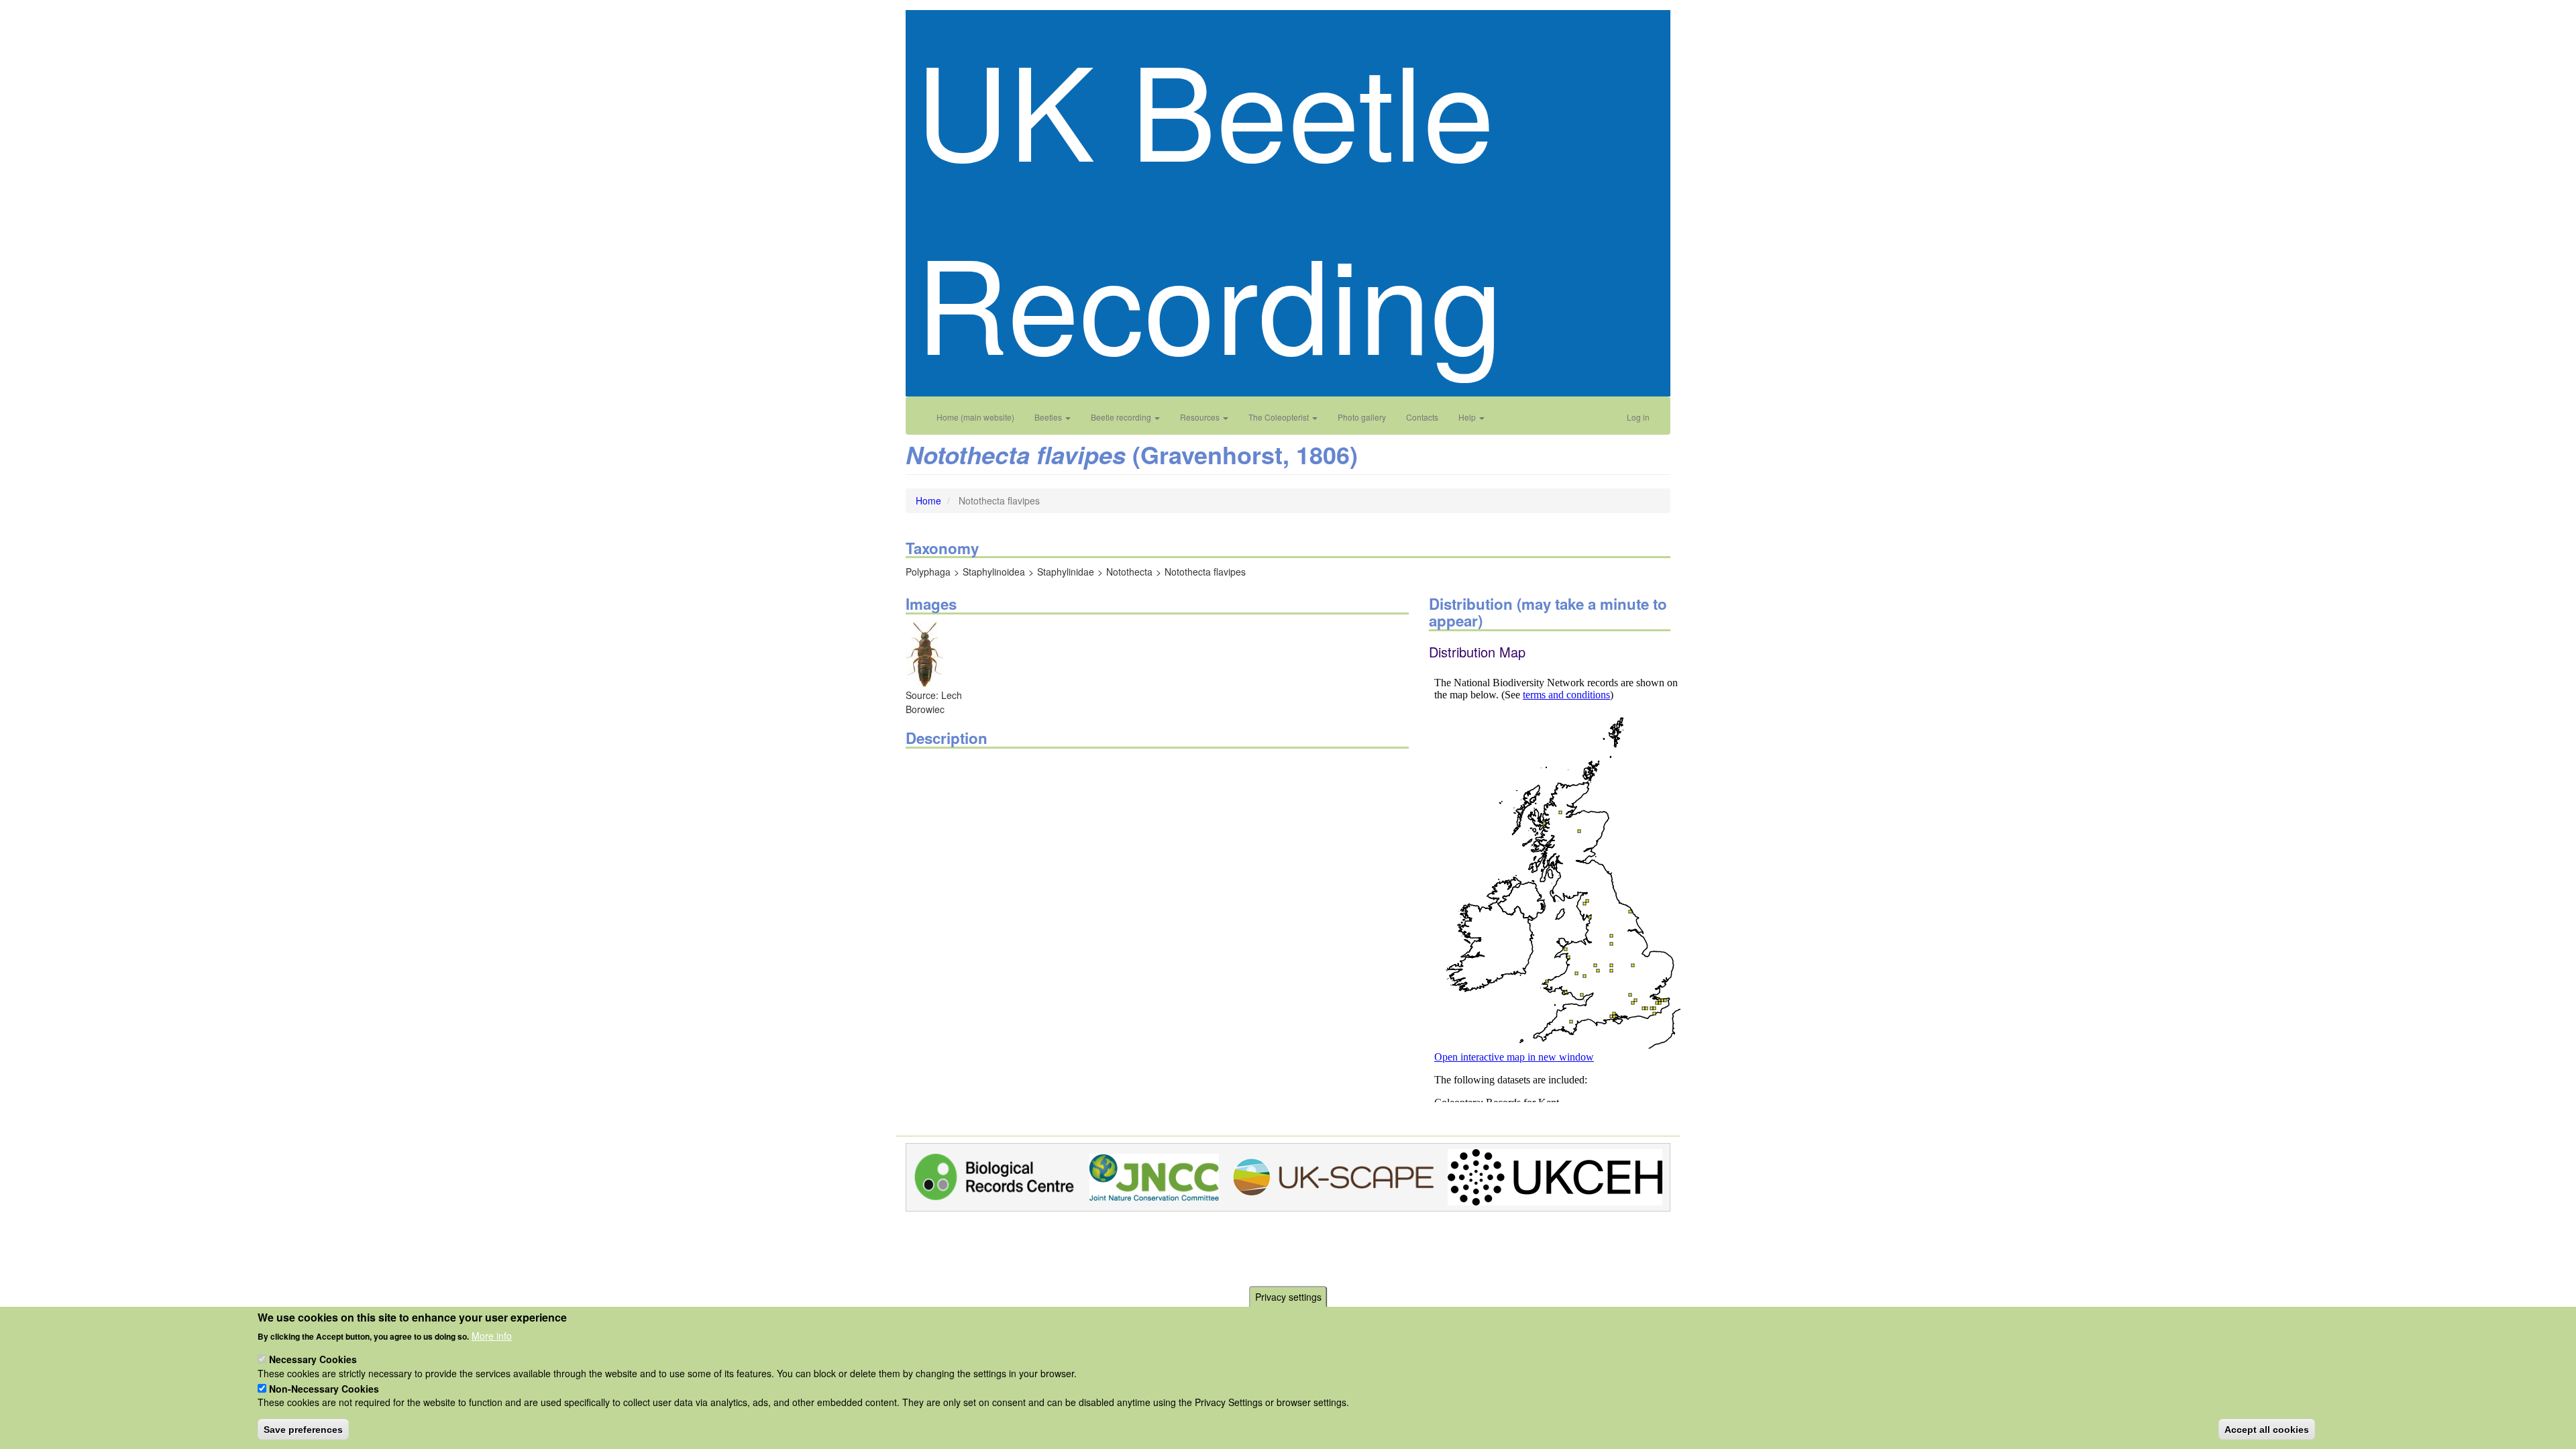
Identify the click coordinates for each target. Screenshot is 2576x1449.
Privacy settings (1288, 1297)
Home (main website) (975, 417)
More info (492, 1335)
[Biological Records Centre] (995, 1175)
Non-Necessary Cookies (324, 1388)
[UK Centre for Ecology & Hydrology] (1555, 1175)
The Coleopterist (1280, 417)
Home (928, 500)
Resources (1201, 417)
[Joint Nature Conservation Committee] (1154, 1175)
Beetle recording (1122, 417)
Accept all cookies (2267, 1429)
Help (1468, 417)
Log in (1638, 417)
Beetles (1049, 417)
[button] (925, 653)
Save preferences (303, 1429)
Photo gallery (1362, 417)
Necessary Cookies (313, 1359)
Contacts (1422, 417)
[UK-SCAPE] (1333, 1175)
